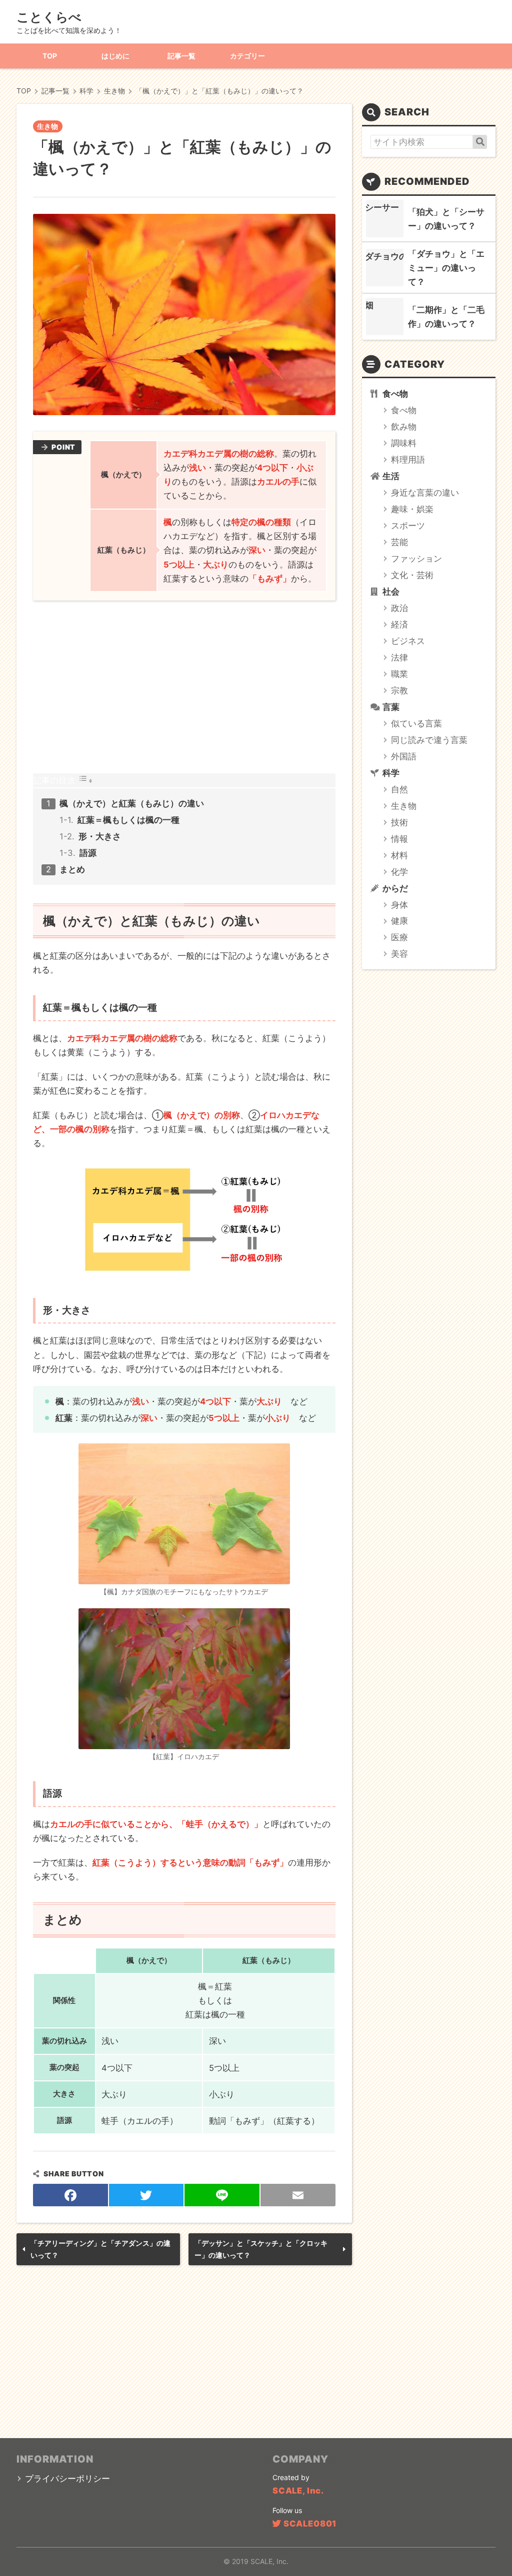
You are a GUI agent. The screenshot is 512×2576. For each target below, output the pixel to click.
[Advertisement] (184, 687)
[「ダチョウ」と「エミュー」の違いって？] (385, 268)
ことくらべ (49, 17)
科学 (391, 773)
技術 (399, 822)
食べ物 (395, 394)
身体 (399, 905)
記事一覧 (181, 56)
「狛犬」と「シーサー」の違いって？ (446, 219)
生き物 (47, 126)
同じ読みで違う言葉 (429, 740)
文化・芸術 (412, 575)
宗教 (399, 690)
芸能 (399, 542)
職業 (399, 674)
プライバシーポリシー (67, 2479)
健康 (399, 921)
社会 (391, 592)
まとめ (72, 869)
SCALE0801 (310, 2524)
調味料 (404, 443)
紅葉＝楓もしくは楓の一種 (128, 820)
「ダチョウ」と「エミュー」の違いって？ (446, 268)
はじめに (115, 56)
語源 (88, 853)
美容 (399, 954)
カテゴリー (247, 56)
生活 (391, 476)
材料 (399, 855)
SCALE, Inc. (298, 2491)
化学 (399, 872)
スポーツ (408, 526)
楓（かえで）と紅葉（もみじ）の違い (132, 803)
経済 (399, 625)
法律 (399, 657)
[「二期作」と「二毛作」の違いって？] (385, 317)
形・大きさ (100, 836)
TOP (50, 56)
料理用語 (408, 460)
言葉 (391, 707)
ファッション (416, 559)
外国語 (404, 756)
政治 (399, 608)
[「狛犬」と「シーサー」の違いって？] (385, 219)
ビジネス (408, 641)
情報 (399, 839)
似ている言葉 (416, 723)
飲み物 (404, 427)
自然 (399, 789)
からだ (395, 888)
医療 (399, 937)
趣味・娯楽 (412, 509)
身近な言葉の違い (425, 493)
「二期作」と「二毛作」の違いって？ (446, 317)
